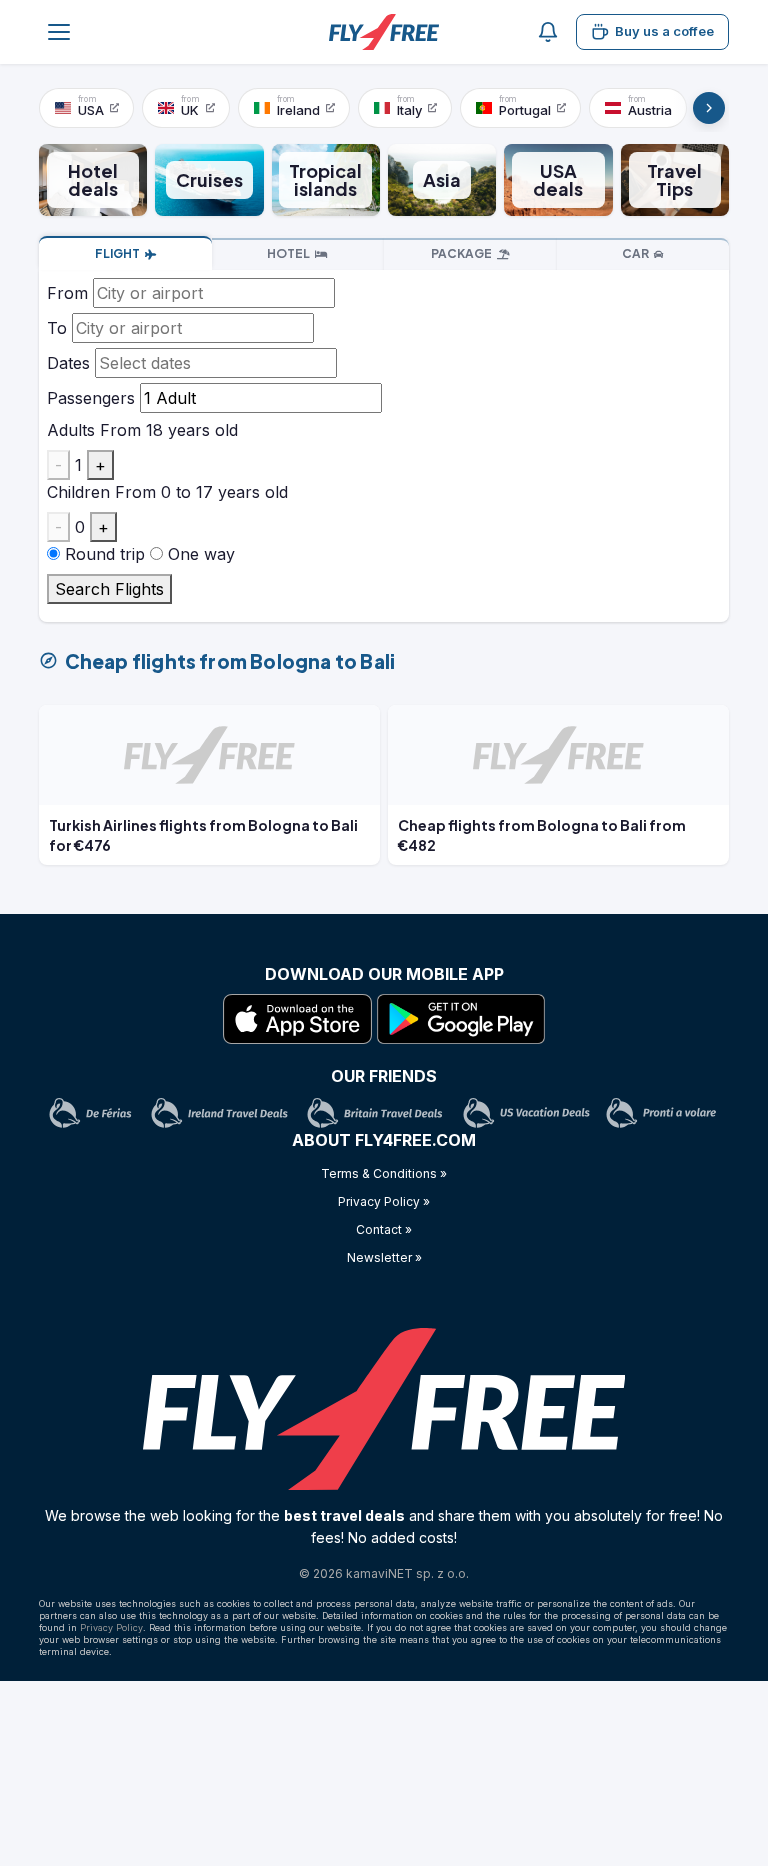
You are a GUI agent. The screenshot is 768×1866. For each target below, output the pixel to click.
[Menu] (59, 32)
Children (78, 492)
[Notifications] (548, 32)
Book (117, 253)
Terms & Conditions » (384, 1173)
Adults (71, 430)
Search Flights (109, 589)
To (57, 328)
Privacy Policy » (384, 1201)
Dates (68, 363)
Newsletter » (384, 1257)
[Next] (709, 108)
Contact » (384, 1229)
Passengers (91, 398)
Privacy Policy (111, 1627)
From (67, 293)
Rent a (635, 253)
